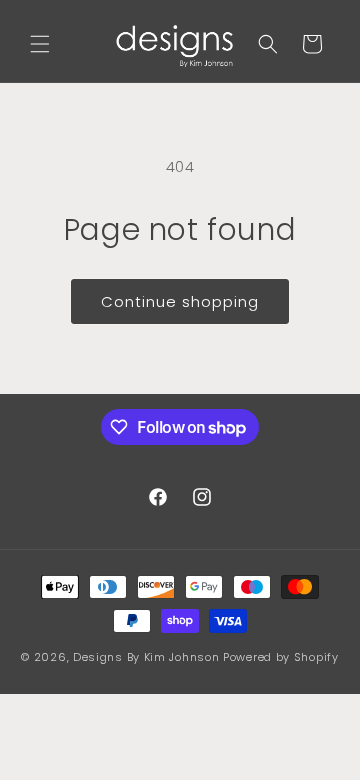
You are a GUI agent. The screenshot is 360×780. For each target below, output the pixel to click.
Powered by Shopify (281, 657)
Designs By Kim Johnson (146, 657)
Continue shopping (180, 301)
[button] (40, 44)
